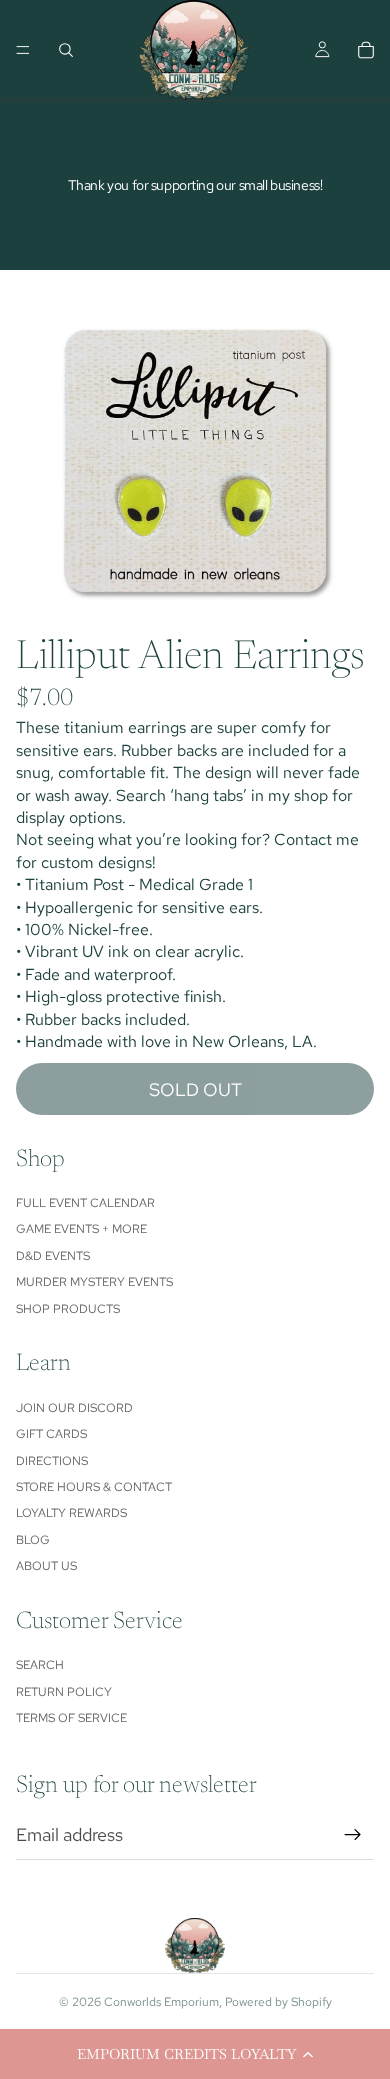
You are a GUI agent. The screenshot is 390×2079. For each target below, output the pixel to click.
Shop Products (68, 1309)
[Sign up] (353, 1835)
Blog (33, 1540)
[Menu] (23, 50)
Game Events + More (81, 1229)
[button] (195, 2054)
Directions (52, 1461)
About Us (46, 1566)
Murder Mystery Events (94, 1282)
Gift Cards (51, 1434)
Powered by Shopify (278, 2002)
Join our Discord (74, 1408)
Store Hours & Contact (94, 1487)
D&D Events (53, 1256)
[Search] (66, 50)
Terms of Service (71, 1718)
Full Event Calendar (85, 1203)
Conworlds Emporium (161, 2002)
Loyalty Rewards (71, 1513)
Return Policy (64, 1692)
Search (40, 1665)
